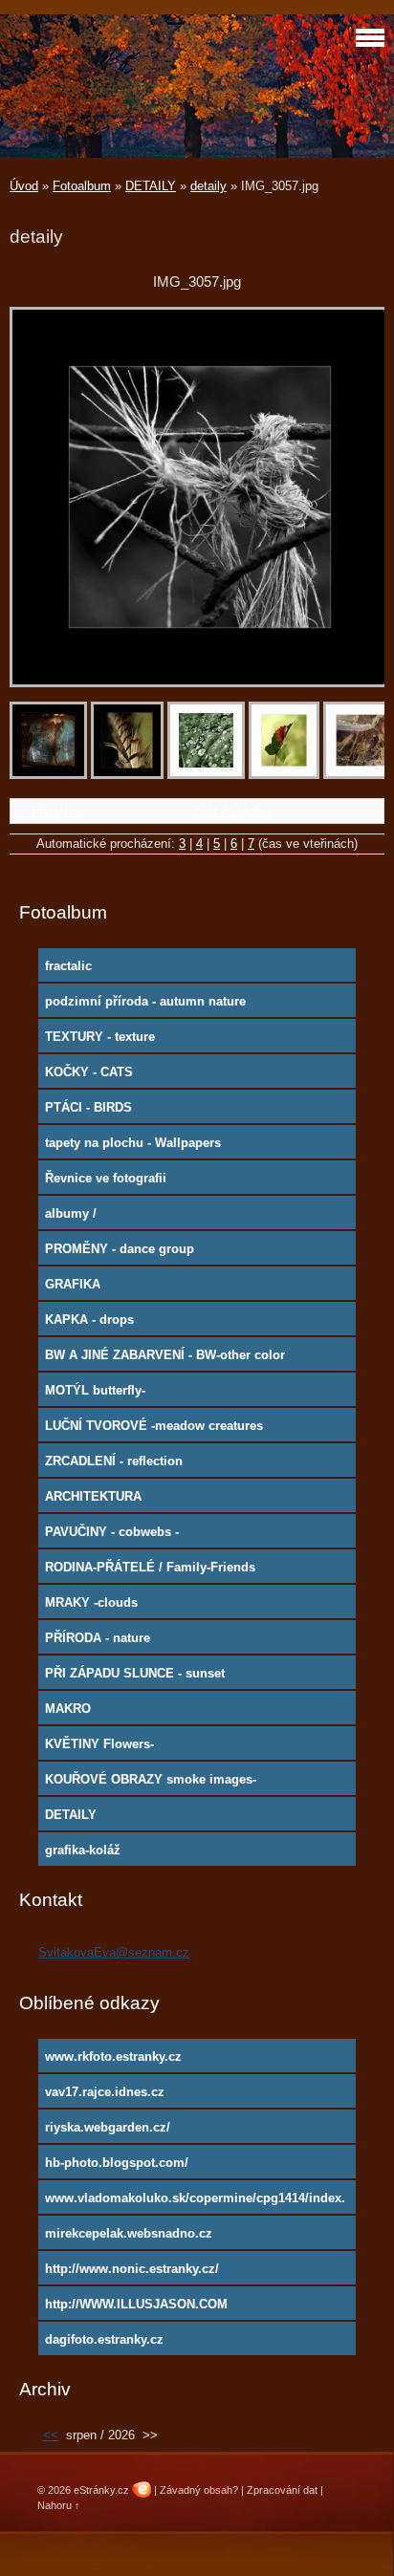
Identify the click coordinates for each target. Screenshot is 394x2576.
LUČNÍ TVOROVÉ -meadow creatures (154, 1426)
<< (51, 2435)
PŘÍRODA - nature (98, 1638)
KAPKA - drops (89, 1320)
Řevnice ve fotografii (106, 1178)
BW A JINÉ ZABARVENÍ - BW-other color (165, 1355)
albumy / (71, 1213)
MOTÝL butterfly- (95, 1390)
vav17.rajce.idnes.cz (105, 2092)
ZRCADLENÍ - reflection (114, 1461)
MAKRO (68, 1709)
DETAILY (151, 186)
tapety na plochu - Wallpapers (133, 1143)
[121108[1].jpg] (284, 775)
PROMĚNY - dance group (120, 1249)
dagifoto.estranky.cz (104, 2339)
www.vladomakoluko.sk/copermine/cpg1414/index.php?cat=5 (195, 2202)
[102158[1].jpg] (48, 775)
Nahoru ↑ (59, 2505)
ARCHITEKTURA (93, 1496)
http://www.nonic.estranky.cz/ (132, 2269)
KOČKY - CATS (89, 1072)
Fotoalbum (82, 186)
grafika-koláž (83, 1850)
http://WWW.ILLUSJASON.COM (136, 2304)
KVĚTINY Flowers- (99, 1744)
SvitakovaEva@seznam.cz (114, 1952)
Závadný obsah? (199, 2490)
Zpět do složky (233, 811)
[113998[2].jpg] (127, 775)
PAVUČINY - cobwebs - (112, 1532)
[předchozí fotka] (41, 497)
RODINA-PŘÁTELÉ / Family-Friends (150, 1567)
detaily (208, 186)
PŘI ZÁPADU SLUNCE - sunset (135, 1673)
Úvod (24, 186)
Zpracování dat (282, 2490)
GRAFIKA (73, 1284)
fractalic (68, 966)
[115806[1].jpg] (206, 775)
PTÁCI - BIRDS (88, 1107)
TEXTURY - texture (100, 1037)
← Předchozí (52, 811)
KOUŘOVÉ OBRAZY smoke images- (151, 1779)
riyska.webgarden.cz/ (108, 2127)
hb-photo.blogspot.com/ (117, 2163)
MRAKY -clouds (91, 1602)
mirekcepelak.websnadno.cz (129, 2233)
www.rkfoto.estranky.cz (113, 2056)
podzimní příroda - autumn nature (145, 1001)
